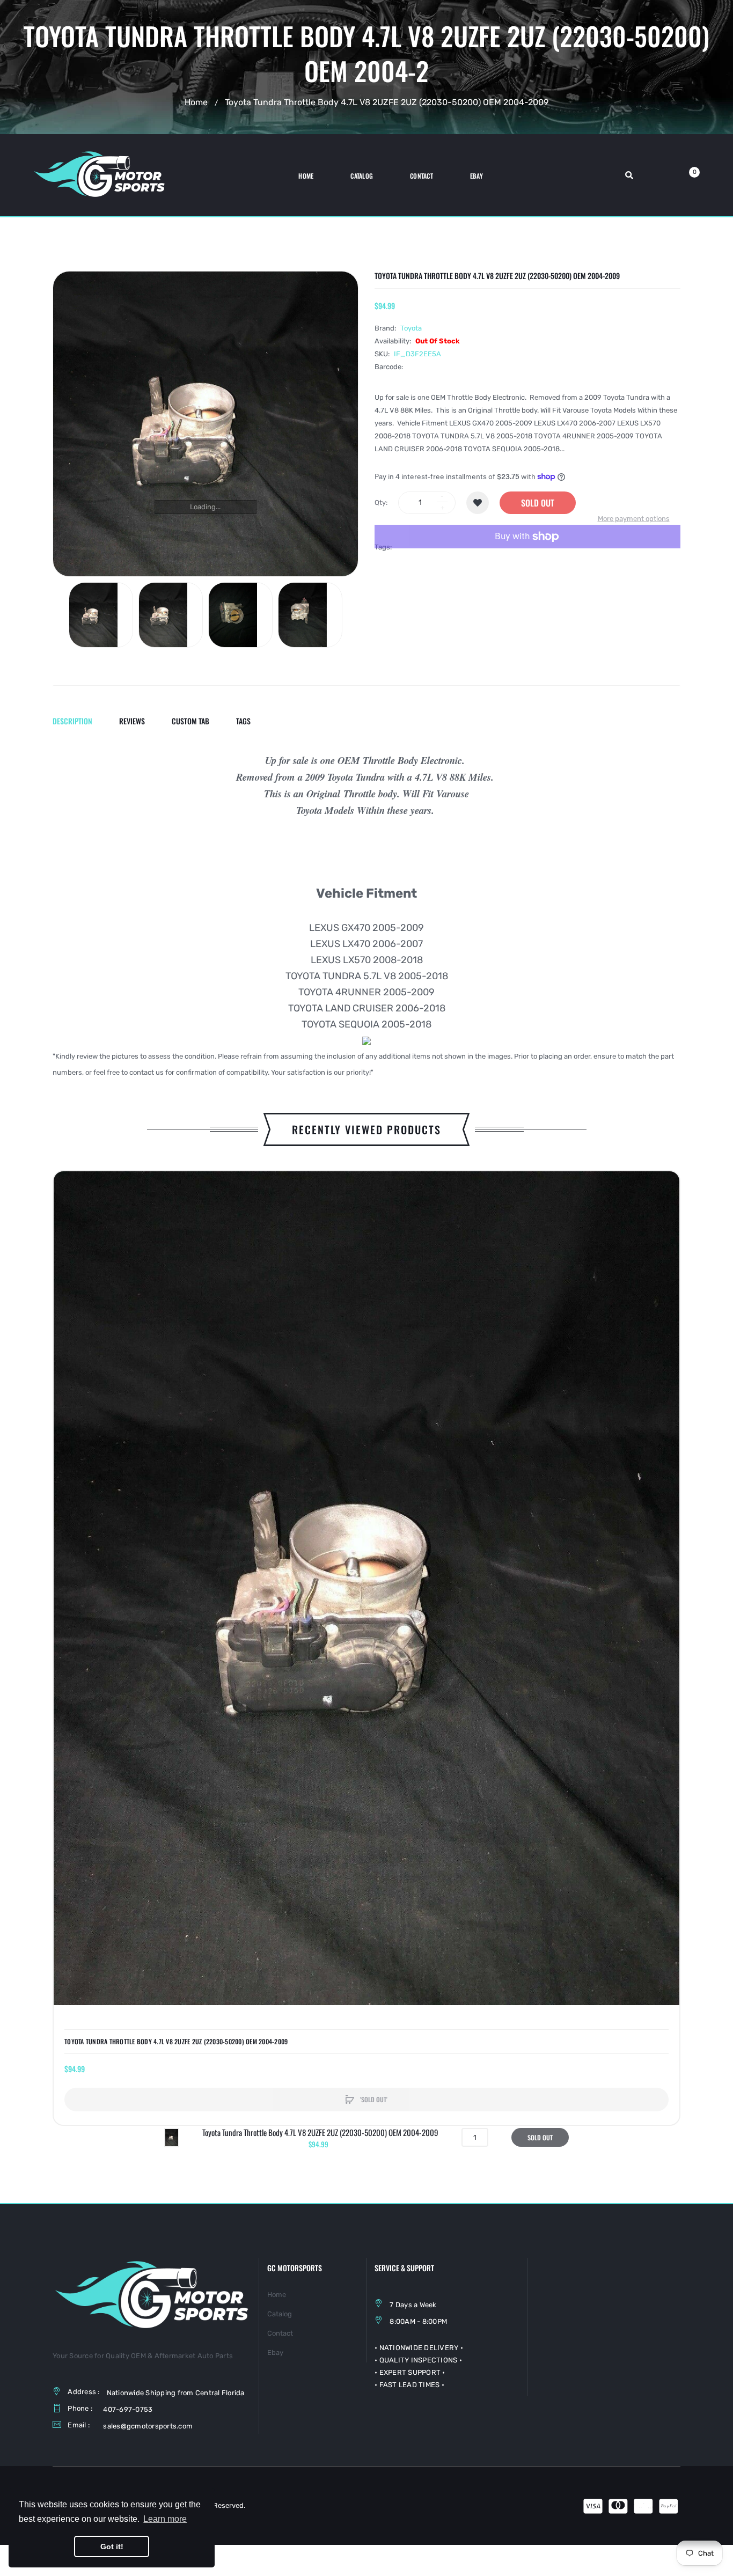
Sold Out (538, 503)
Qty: (381, 502)
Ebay (275, 2353)
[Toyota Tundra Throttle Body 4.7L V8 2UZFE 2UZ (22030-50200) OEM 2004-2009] (101, 615)
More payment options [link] (634, 519)
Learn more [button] (165, 2519)
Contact (280, 2333)
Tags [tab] (243, 721)
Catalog (280, 2314)
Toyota (411, 328)
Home (196, 102)
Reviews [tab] (132, 721)
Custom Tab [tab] (190, 721)
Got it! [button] (112, 2546)
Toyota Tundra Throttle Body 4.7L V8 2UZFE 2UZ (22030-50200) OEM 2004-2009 (176, 2042)
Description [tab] (72, 721)
